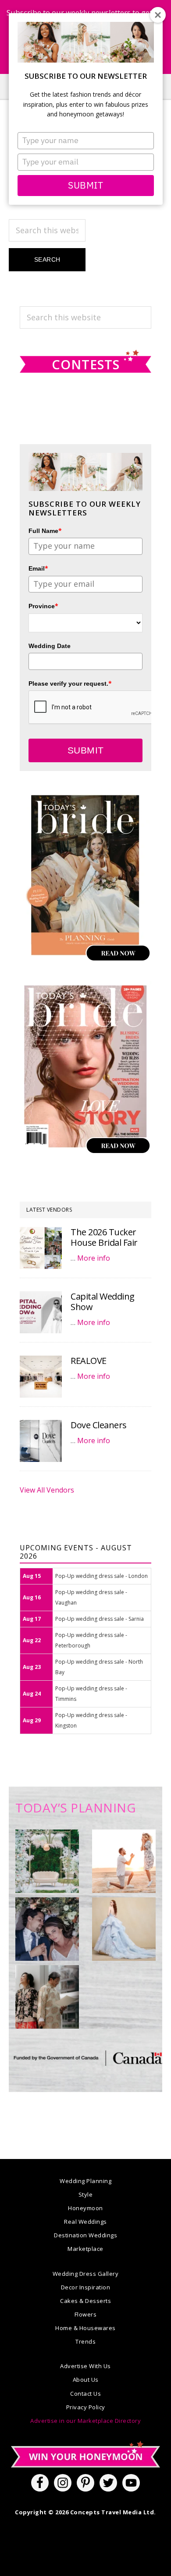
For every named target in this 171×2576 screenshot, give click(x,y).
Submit (85, 185)
